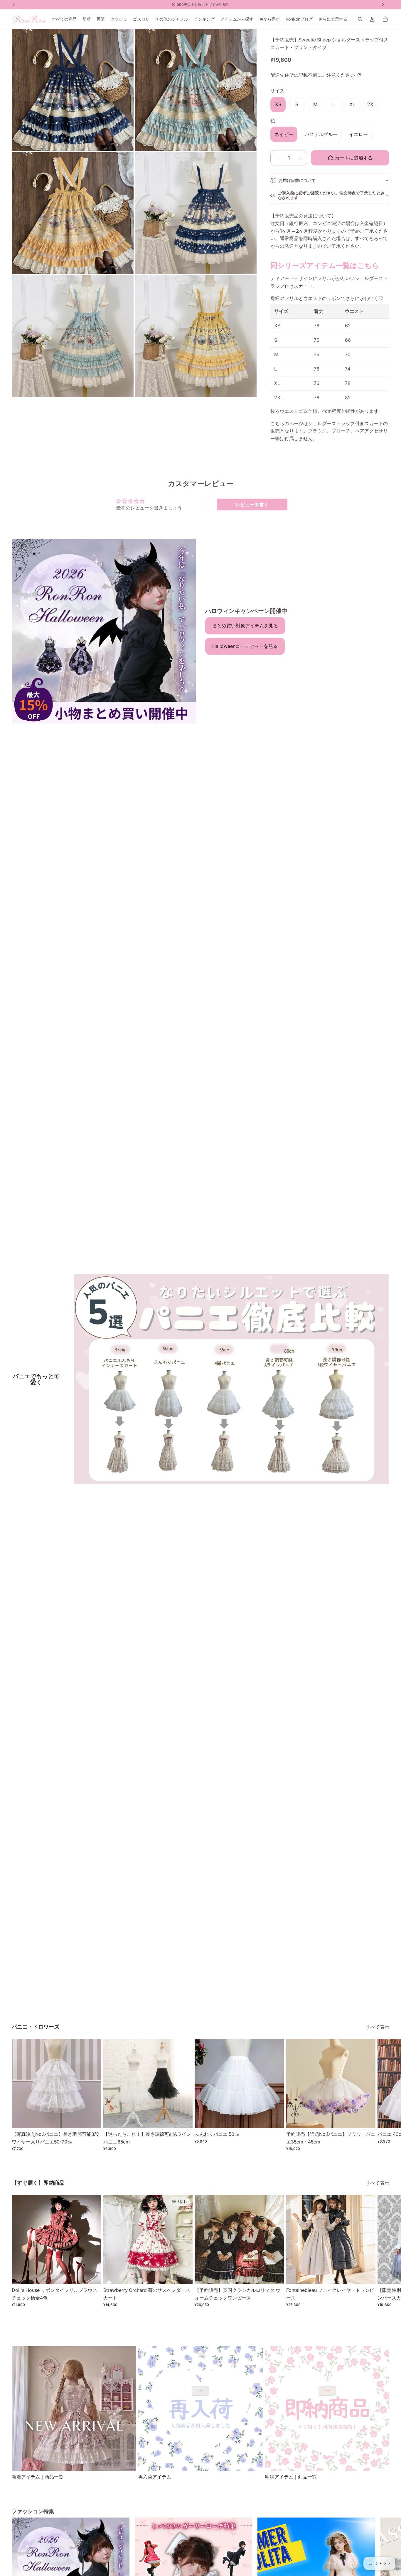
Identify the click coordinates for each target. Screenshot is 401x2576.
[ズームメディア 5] (73, 336)
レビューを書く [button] (252, 505)
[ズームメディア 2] (196, 90)
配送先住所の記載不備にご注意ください (313, 75)
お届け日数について (297, 180)
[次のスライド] (383, 2095)
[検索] (360, 19)
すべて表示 (378, 2027)
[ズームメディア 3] (73, 213)
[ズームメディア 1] (73, 90)
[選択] (92, 2119)
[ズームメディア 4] (196, 213)
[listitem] (333, 19)
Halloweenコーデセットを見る (245, 646)
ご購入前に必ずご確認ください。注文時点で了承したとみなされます (331, 195)
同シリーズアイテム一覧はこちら (325, 265)
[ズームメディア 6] (196, 336)
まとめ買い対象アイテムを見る (245, 626)
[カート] (385, 19)
